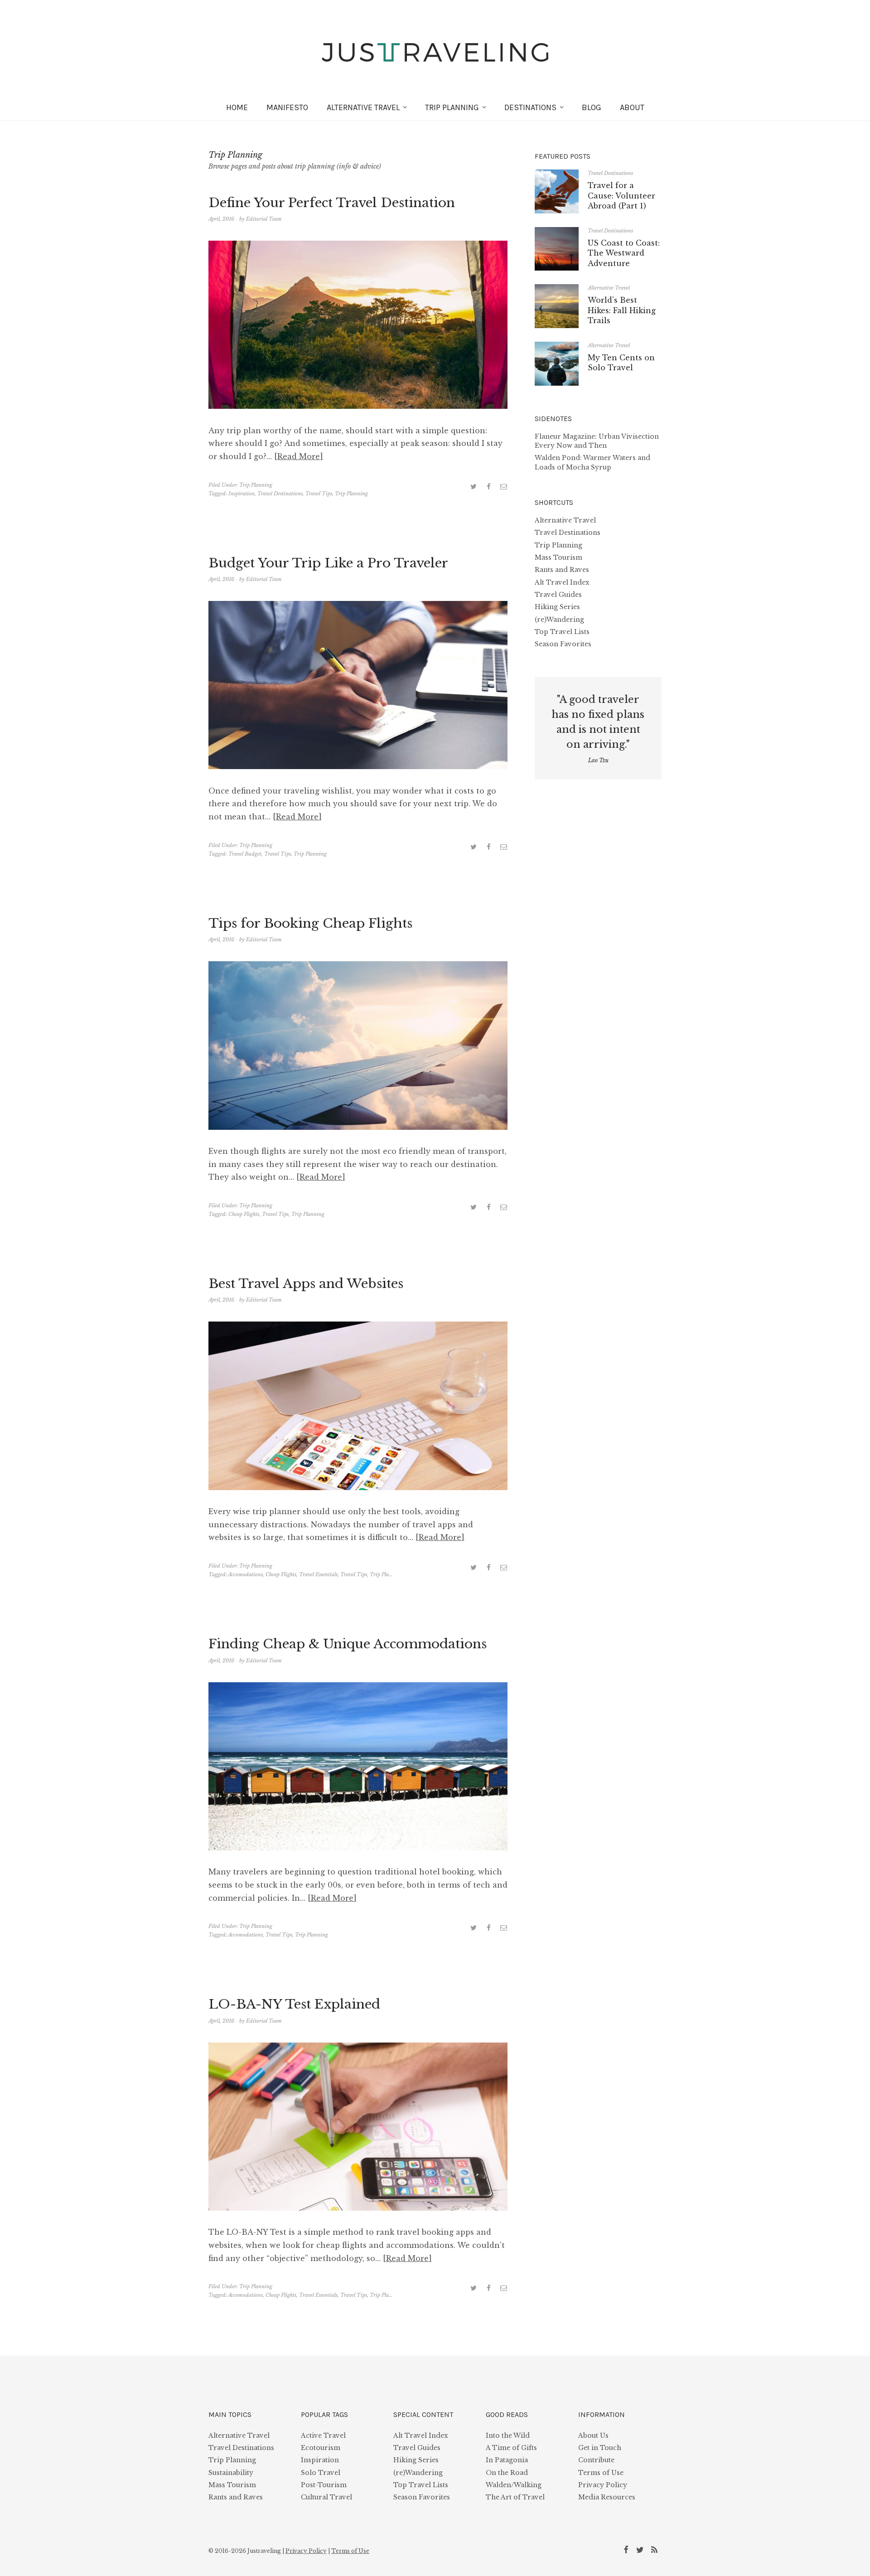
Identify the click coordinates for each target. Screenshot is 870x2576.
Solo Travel (321, 2473)
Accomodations (245, 1574)
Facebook (628, 2549)
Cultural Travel (326, 2497)
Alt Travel (363, 107)
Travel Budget (245, 854)
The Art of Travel (515, 2497)
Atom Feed (656, 2549)
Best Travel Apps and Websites (306, 1284)
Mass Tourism (558, 557)
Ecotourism (321, 2448)
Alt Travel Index (562, 582)
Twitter (642, 2549)
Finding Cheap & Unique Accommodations (348, 1644)
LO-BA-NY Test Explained (294, 2004)
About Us (593, 2436)
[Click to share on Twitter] (474, 486)
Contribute (596, 2460)
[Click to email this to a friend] (503, 486)
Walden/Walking (514, 2485)
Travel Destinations (280, 494)
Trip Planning (452, 107)
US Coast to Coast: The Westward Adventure (624, 253)
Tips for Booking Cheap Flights (310, 923)
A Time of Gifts (511, 2448)
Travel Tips (319, 494)
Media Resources (607, 2497)
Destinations (530, 107)
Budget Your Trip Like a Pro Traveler (328, 563)
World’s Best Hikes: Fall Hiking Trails (622, 310)
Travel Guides (558, 595)
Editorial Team (264, 219)
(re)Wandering (559, 620)
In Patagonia (507, 2460)
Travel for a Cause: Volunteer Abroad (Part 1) (621, 196)
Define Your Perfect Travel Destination (332, 203)
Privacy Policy (603, 2485)
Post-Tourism (324, 2485)
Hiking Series (557, 607)
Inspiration (242, 494)
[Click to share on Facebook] (488, 486)
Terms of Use (601, 2473)
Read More (299, 456)
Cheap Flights (244, 1214)
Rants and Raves (562, 570)
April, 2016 (221, 219)
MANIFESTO (287, 107)
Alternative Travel (609, 288)
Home (237, 107)
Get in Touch (600, 2448)
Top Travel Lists (562, 632)
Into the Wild (508, 2436)
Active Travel (323, 2436)
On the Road (507, 2473)
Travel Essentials (318, 1574)
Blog (592, 107)
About (632, 107)
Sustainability (231, 2473)
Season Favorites (563, 644)
